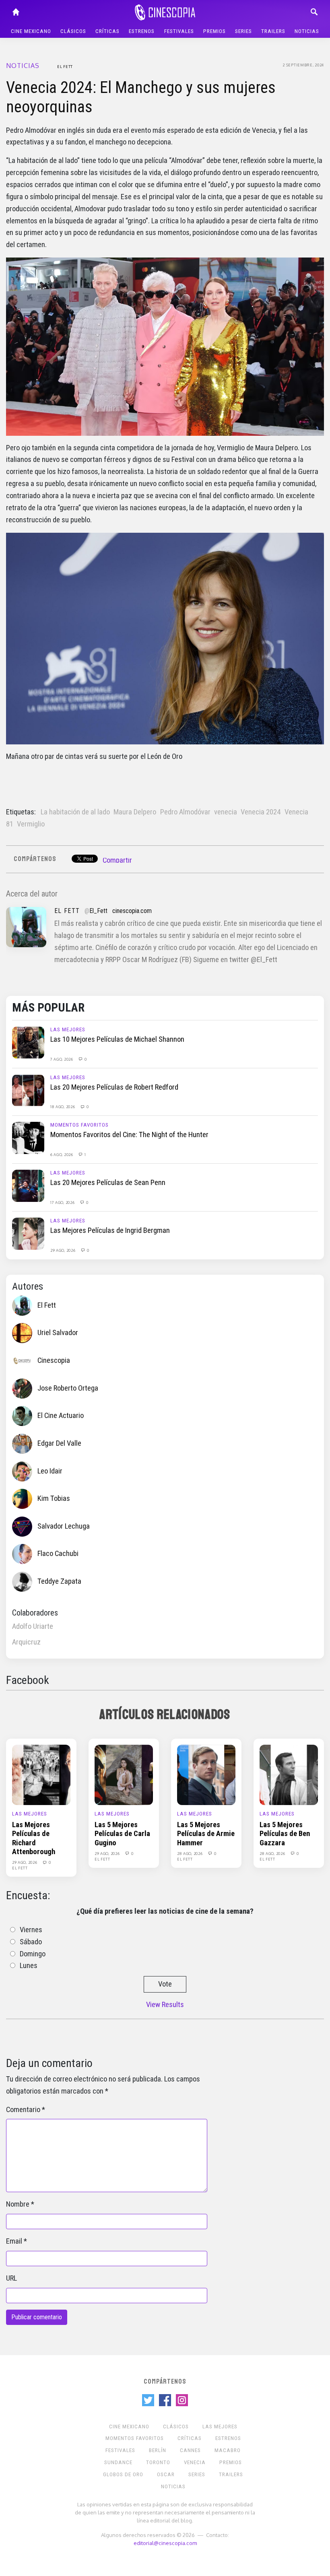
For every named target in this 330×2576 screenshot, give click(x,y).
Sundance (118, 2462)
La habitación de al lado (75, 812)
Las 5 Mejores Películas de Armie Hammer (206, 1834)
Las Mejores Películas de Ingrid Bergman (110, 1230)
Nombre (18, 2204)
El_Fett (98, 911)
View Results (165, 2005)
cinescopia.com (132, 911)
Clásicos (73, 31)
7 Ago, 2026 (62, 1059)
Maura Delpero (135, 812)
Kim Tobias (54, 1498)
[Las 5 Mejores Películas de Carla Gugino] (124, 1774)
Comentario (23, 2110)
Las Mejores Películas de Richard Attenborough (34, 1838)
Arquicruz (26, 1642)
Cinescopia (54, 1360)
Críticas (107, 31)
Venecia (195, 2462)
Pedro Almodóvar (185, 812)
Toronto (158, 2462)
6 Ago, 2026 (62, 1154)
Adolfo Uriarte (33, 1626)
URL (11, 2278)
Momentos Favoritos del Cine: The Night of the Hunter (129, 1135)
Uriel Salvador (58, 1333)
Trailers (273, 31)
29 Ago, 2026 (63, 1250)
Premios (214, 31)
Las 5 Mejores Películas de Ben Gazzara (285, 1834)
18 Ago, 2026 (63, 1107)
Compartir (117, 860)
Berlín (158, 2450)
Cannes (190, 2450)
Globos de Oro (123, 2474)
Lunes (29, 1966)
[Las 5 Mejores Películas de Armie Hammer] (206, 1774)
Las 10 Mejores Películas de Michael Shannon (117, 1039)
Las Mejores (68, 1029)
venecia (226, 812)
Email (14, 2241)
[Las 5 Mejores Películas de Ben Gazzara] (289, 1774)
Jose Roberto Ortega (68, 1388)
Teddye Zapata (59, 1581)
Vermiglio (31, 824)
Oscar (166, 2474)
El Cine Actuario (61, 1416)
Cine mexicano (31, 31)
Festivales (179, 31)
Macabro (228, 2450)
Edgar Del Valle (59, 1443)
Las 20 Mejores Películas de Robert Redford (114, 1087)
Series (243, 31)
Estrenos (142, 31)
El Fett (65, 66)
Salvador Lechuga (64, 1526)
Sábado (31, 1942)
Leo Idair (50, 1471)
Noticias (307, 31)
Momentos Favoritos (79, 1125)
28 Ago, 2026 (190, 1853)
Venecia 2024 (261, 812)
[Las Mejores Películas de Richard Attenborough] (41, 1774)
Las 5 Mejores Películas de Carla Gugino (122, 1834)
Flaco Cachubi (58, 1554)
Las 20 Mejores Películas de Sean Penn (108, 1183)
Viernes (31, 1930)
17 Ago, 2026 (63, 1202)
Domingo (33, 1954)
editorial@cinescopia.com (165, 2543)
